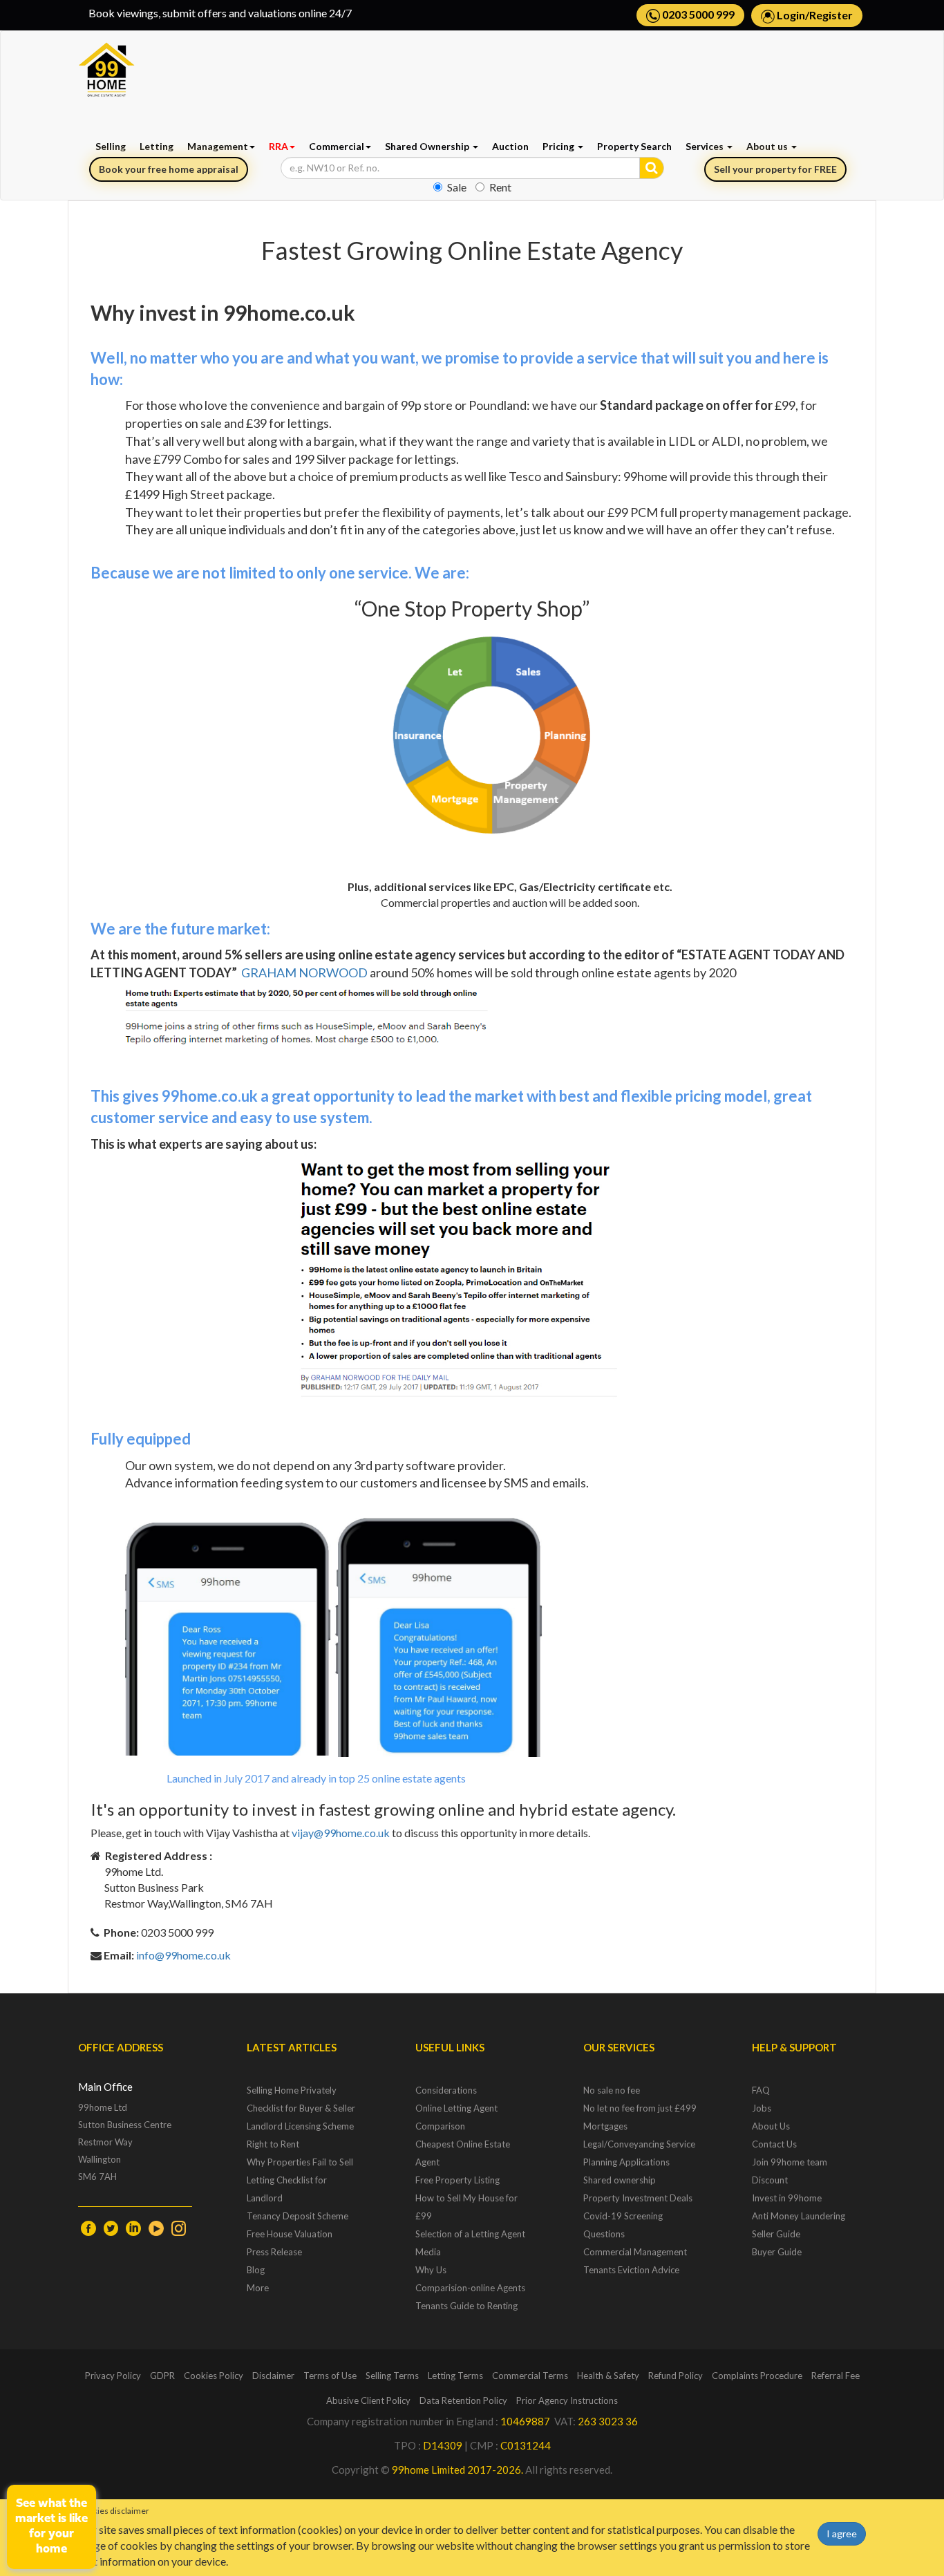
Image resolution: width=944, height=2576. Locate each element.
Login (791, 15)
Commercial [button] (337, 146)
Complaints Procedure (757, 2376)
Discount (770, 2180)
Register (831, 15)
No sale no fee (612, 2090)
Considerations (446, 2090)
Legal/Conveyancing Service (639, 2144)
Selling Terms (392, 2376)
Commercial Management (635, 2252)
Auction (510, 146)
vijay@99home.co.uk (341, 1833)
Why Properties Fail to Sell (300, 2162)
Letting (157, 146)
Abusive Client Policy (368, 2400)
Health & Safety (608, 2376)
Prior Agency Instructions (567, 2400)
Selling (111, 146)
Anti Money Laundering (799, 2216)
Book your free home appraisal (169, 169)
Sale (457, 187)
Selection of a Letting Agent (470, 2234)
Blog (256, 2270)
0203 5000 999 (697, 14)
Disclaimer (273, 2376)
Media (428, 2252)
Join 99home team (790, 2162)
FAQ (761, 2090)
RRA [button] (279, 146)
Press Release (274, 2252)
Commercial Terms (530, 2376)
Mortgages (605, 2126)
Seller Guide (776, 2234)
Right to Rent (273, 2144)
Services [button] (706, 146)
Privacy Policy (113, 2376)
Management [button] (218, 146)
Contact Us (774, 2144)
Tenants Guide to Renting (466, 2306)
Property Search (634, 146)
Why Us (431, 2270)
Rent (500, 187)
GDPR (162, 2376)
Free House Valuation (290, 2234)
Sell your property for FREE (775, 169)
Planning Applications (626, 2162)
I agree (842, 2533)
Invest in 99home (787, 2198)
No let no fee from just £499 (640, 2108)
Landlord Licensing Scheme (300, 2126)
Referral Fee (836, 2376)
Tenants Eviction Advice (631, 2270)
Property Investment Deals (638, 2198)
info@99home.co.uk (183, 1955)
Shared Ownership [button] (428, 146)
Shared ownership (620, 2180)
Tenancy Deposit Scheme (298, 2216)
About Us (771, 2126)
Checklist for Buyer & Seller (301, 2108)
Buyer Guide (777, 2252)
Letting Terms (455, 2376)
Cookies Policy (214, 2376)
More (258, 2288)
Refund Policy (676, 2376)
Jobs (762, 2108)
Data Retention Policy (463, 2400)
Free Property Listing (457, 2180)
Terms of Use (330, 2376)
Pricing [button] (559, 146)
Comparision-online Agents (470, 2288)
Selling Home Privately (292, 2090)
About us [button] (768, 146)
